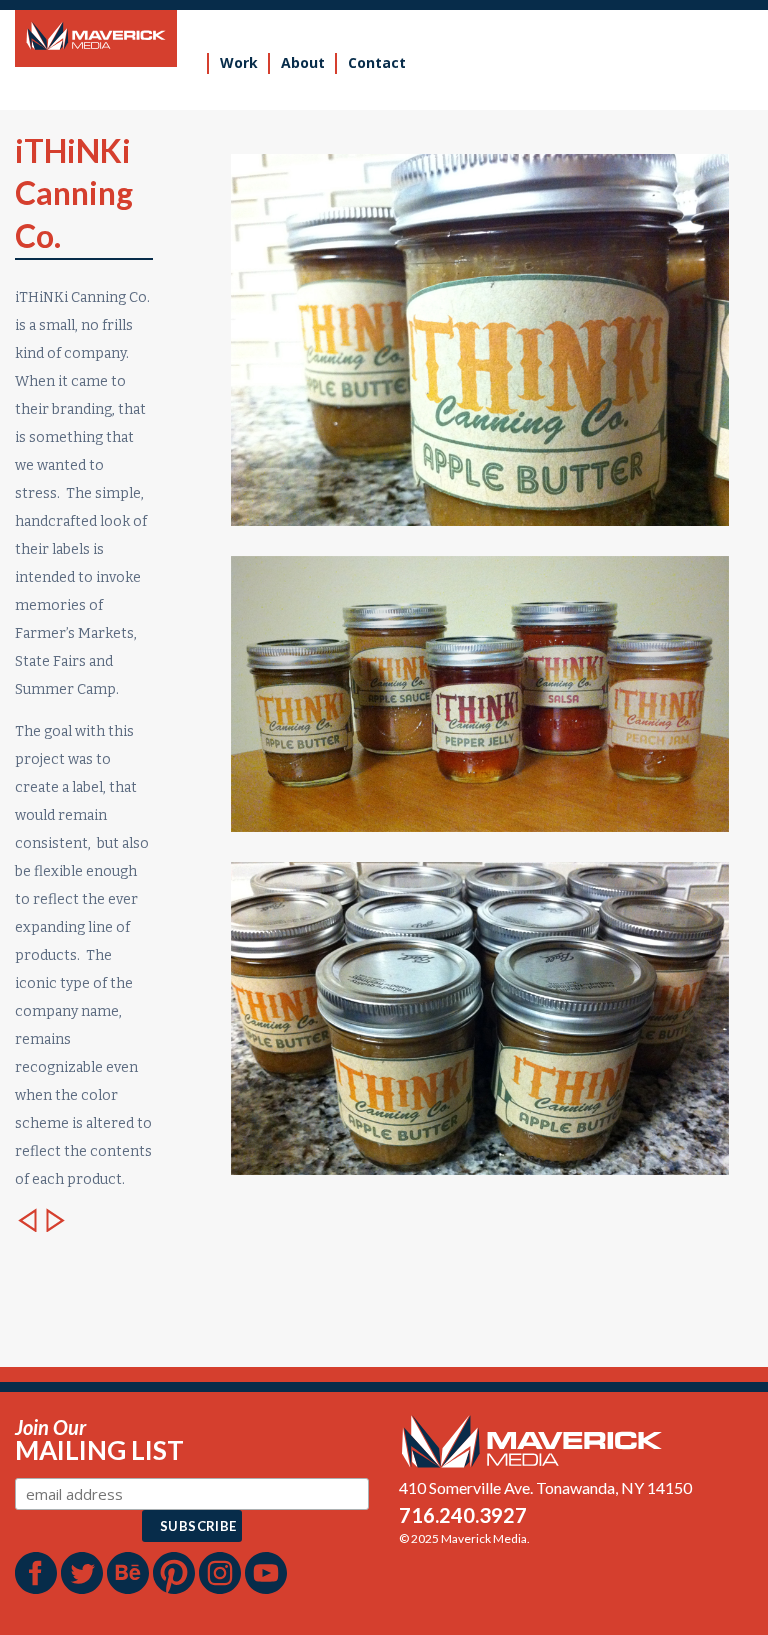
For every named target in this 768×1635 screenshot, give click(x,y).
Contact (377, 62)
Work (239, 62)
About (303, 62)
